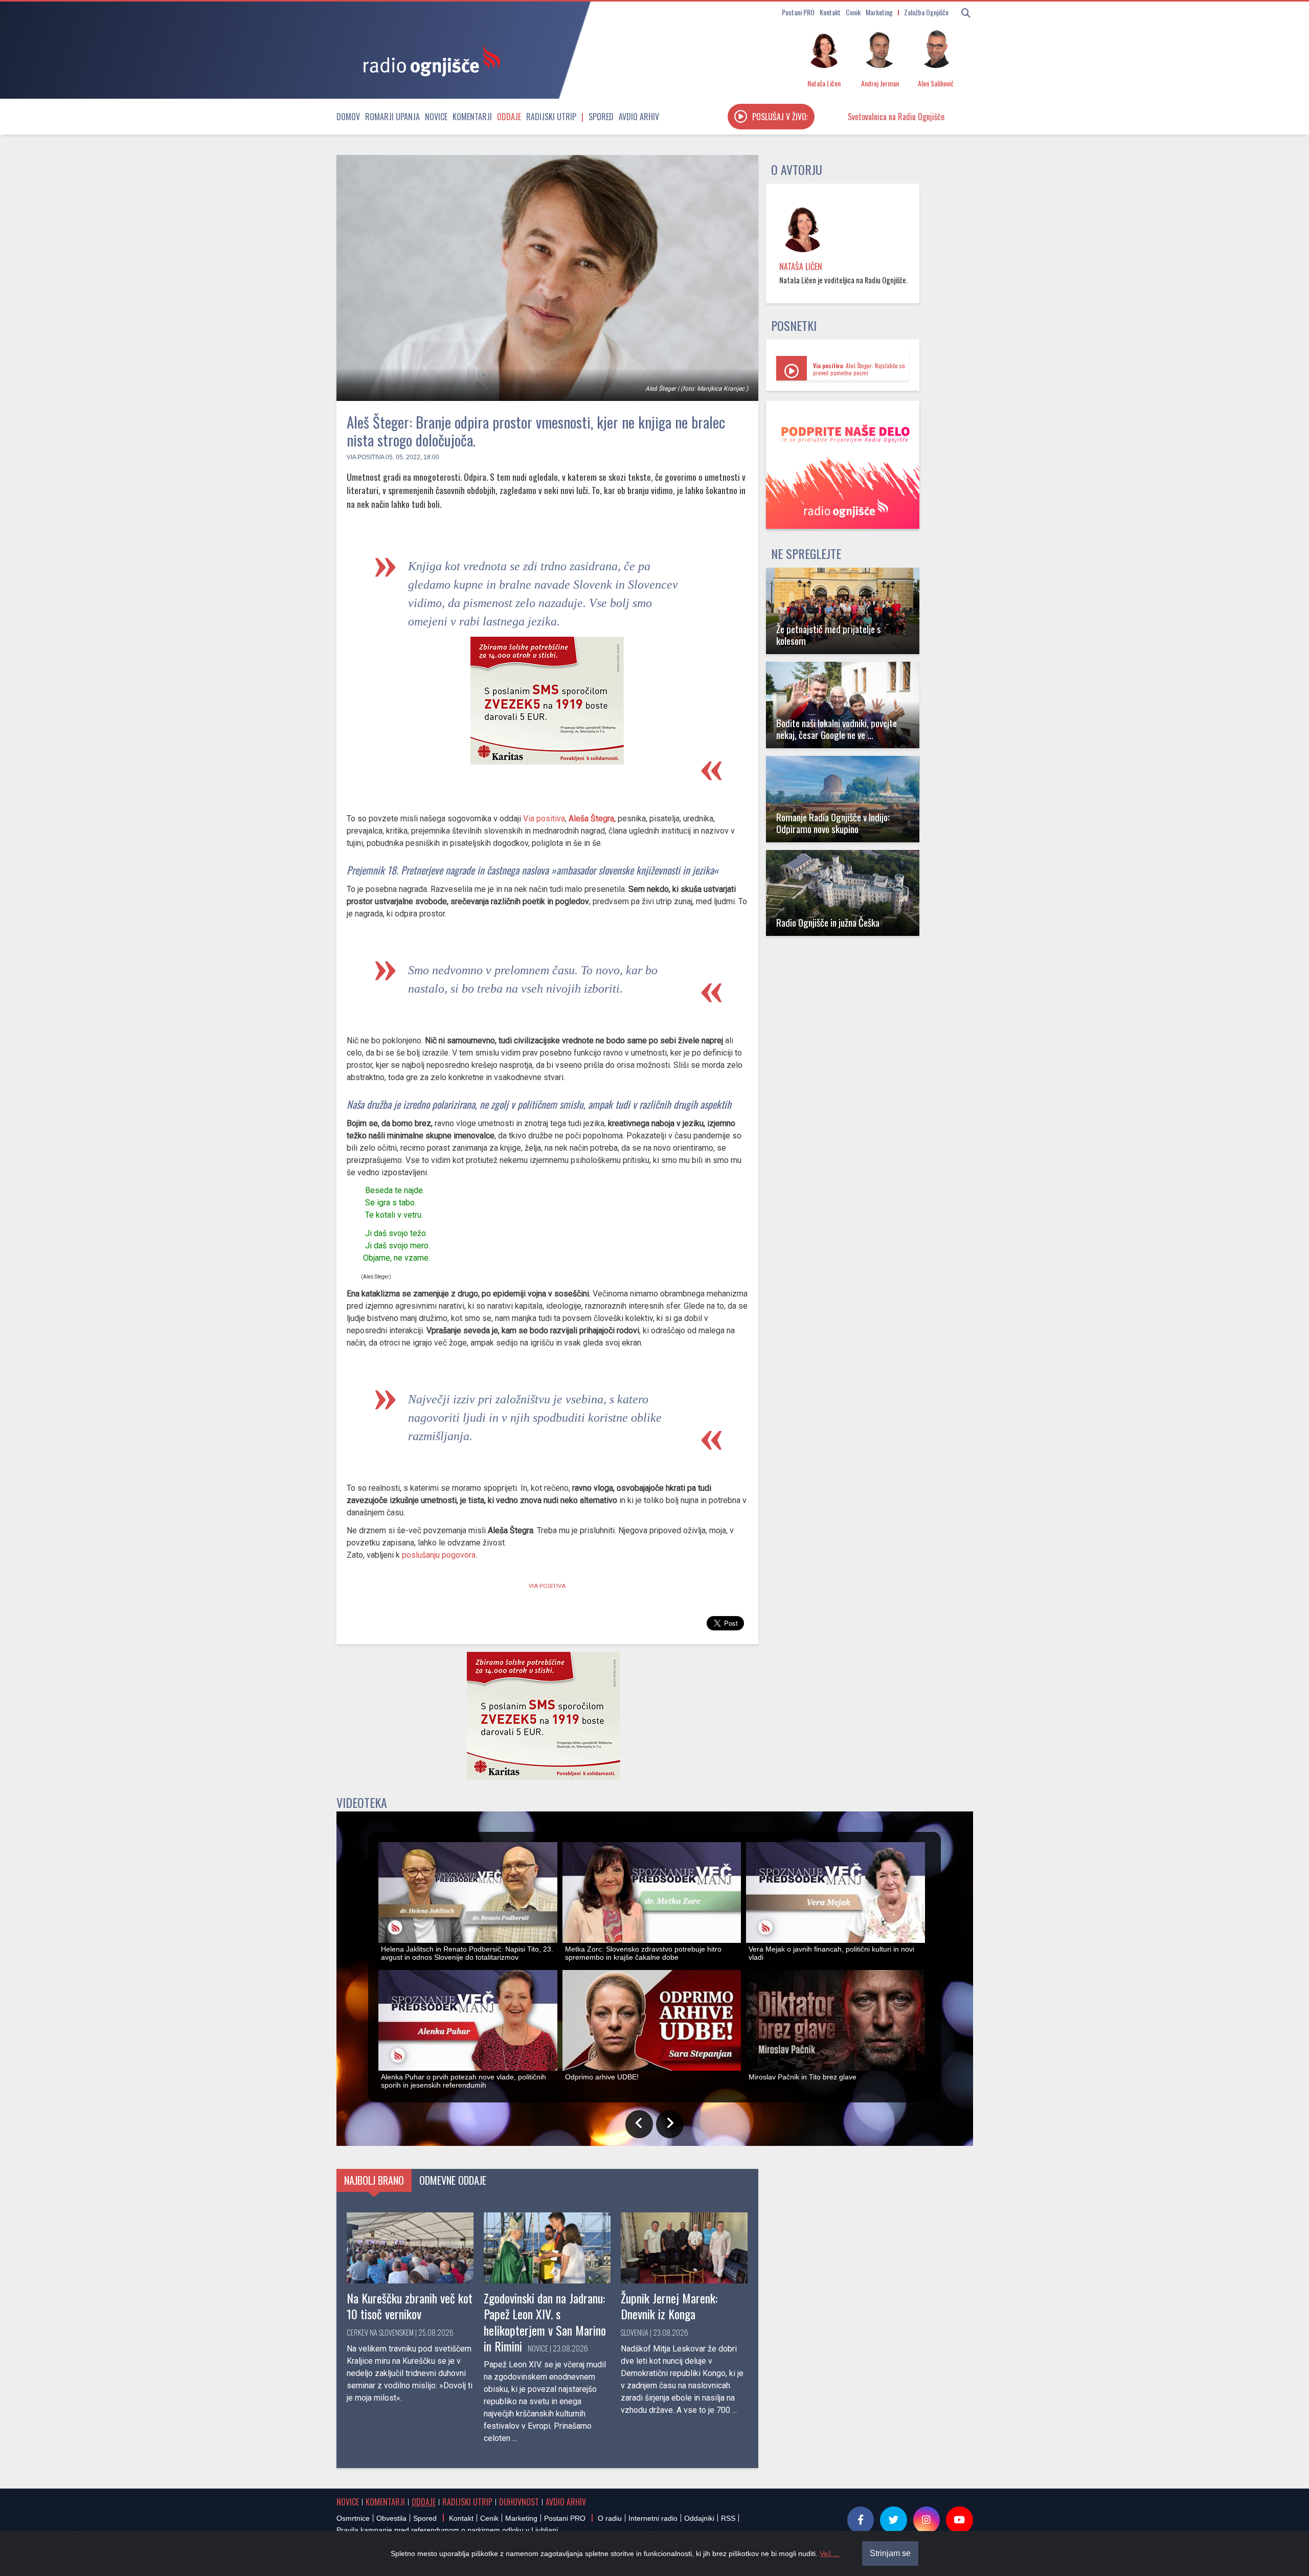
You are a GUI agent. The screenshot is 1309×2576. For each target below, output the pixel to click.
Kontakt (830, 12)
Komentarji (472, 117)
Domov (348, 117)
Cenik (853, 12)
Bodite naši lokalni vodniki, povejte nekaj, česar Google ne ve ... (837, 729)
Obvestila (391, 2518)
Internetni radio (653, 2518)
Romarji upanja (392, 117)
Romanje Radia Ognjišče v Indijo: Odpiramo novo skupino (833, 823)
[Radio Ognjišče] (428, 60)
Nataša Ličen (801, 266)
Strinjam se (890, 2553)
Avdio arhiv (639, 117)
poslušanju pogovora (439, 1555)
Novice (436, 117)
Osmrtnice (353, 2518)
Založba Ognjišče (926, 12)
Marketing (879, 12)
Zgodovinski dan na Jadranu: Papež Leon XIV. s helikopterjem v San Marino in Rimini (545, 2322)
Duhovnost (519, 2502)
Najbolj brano (374, 2180)
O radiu (610, 2518)
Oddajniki (699, 2518)
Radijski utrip (551, 117)
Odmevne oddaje (453, 2180)
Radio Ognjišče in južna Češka (828, 922)
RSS (728, 2518)
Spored (601, 117)
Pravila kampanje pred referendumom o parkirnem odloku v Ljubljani (447, 2530)
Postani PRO (798, 12)
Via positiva (365, 457)
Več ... (830, 2553)
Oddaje (509, 117)
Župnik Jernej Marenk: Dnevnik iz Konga (669, 2306)
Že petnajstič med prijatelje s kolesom (829, 635)
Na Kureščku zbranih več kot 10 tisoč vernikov (410, 2306)
